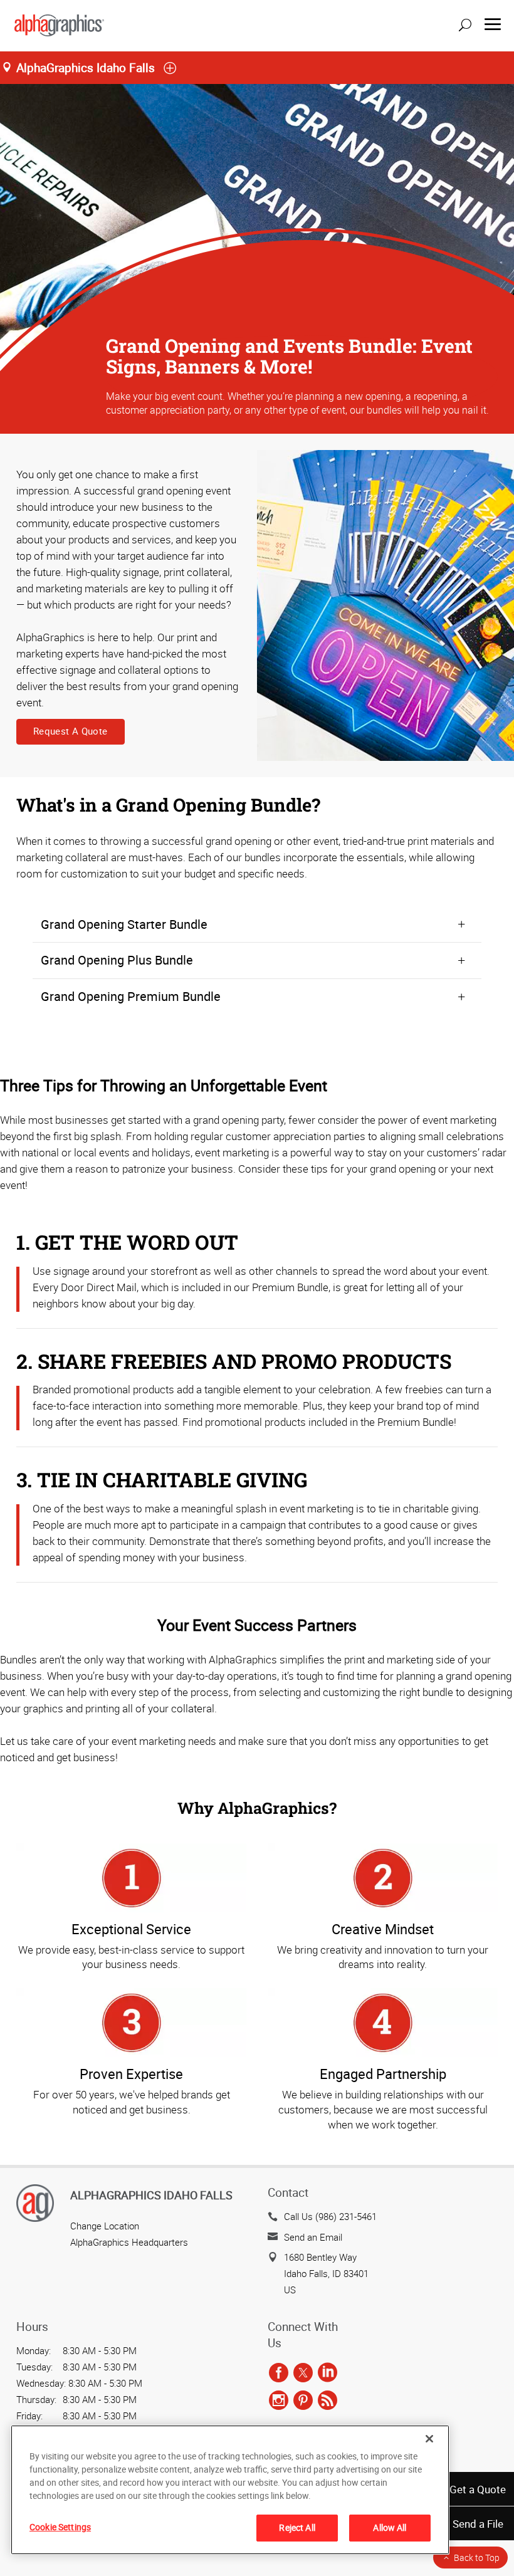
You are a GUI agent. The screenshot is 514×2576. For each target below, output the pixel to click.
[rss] (328, 2401)
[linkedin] (328, 2373)
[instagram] (279, 2401)
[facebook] (279, 2373)
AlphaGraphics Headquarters (129, 2242)
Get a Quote (478, 2489)
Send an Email (313, 2237)
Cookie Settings (60, 2527)
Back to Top (477, 2558)
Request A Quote (71, 731)
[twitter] (303, 2373)
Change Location (105, 2226)
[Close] (429, 2439)
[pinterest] (303, 2401)
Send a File (478, 2524)
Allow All (390, 2527)
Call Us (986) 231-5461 (330, 2216)
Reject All (297, 2527)
